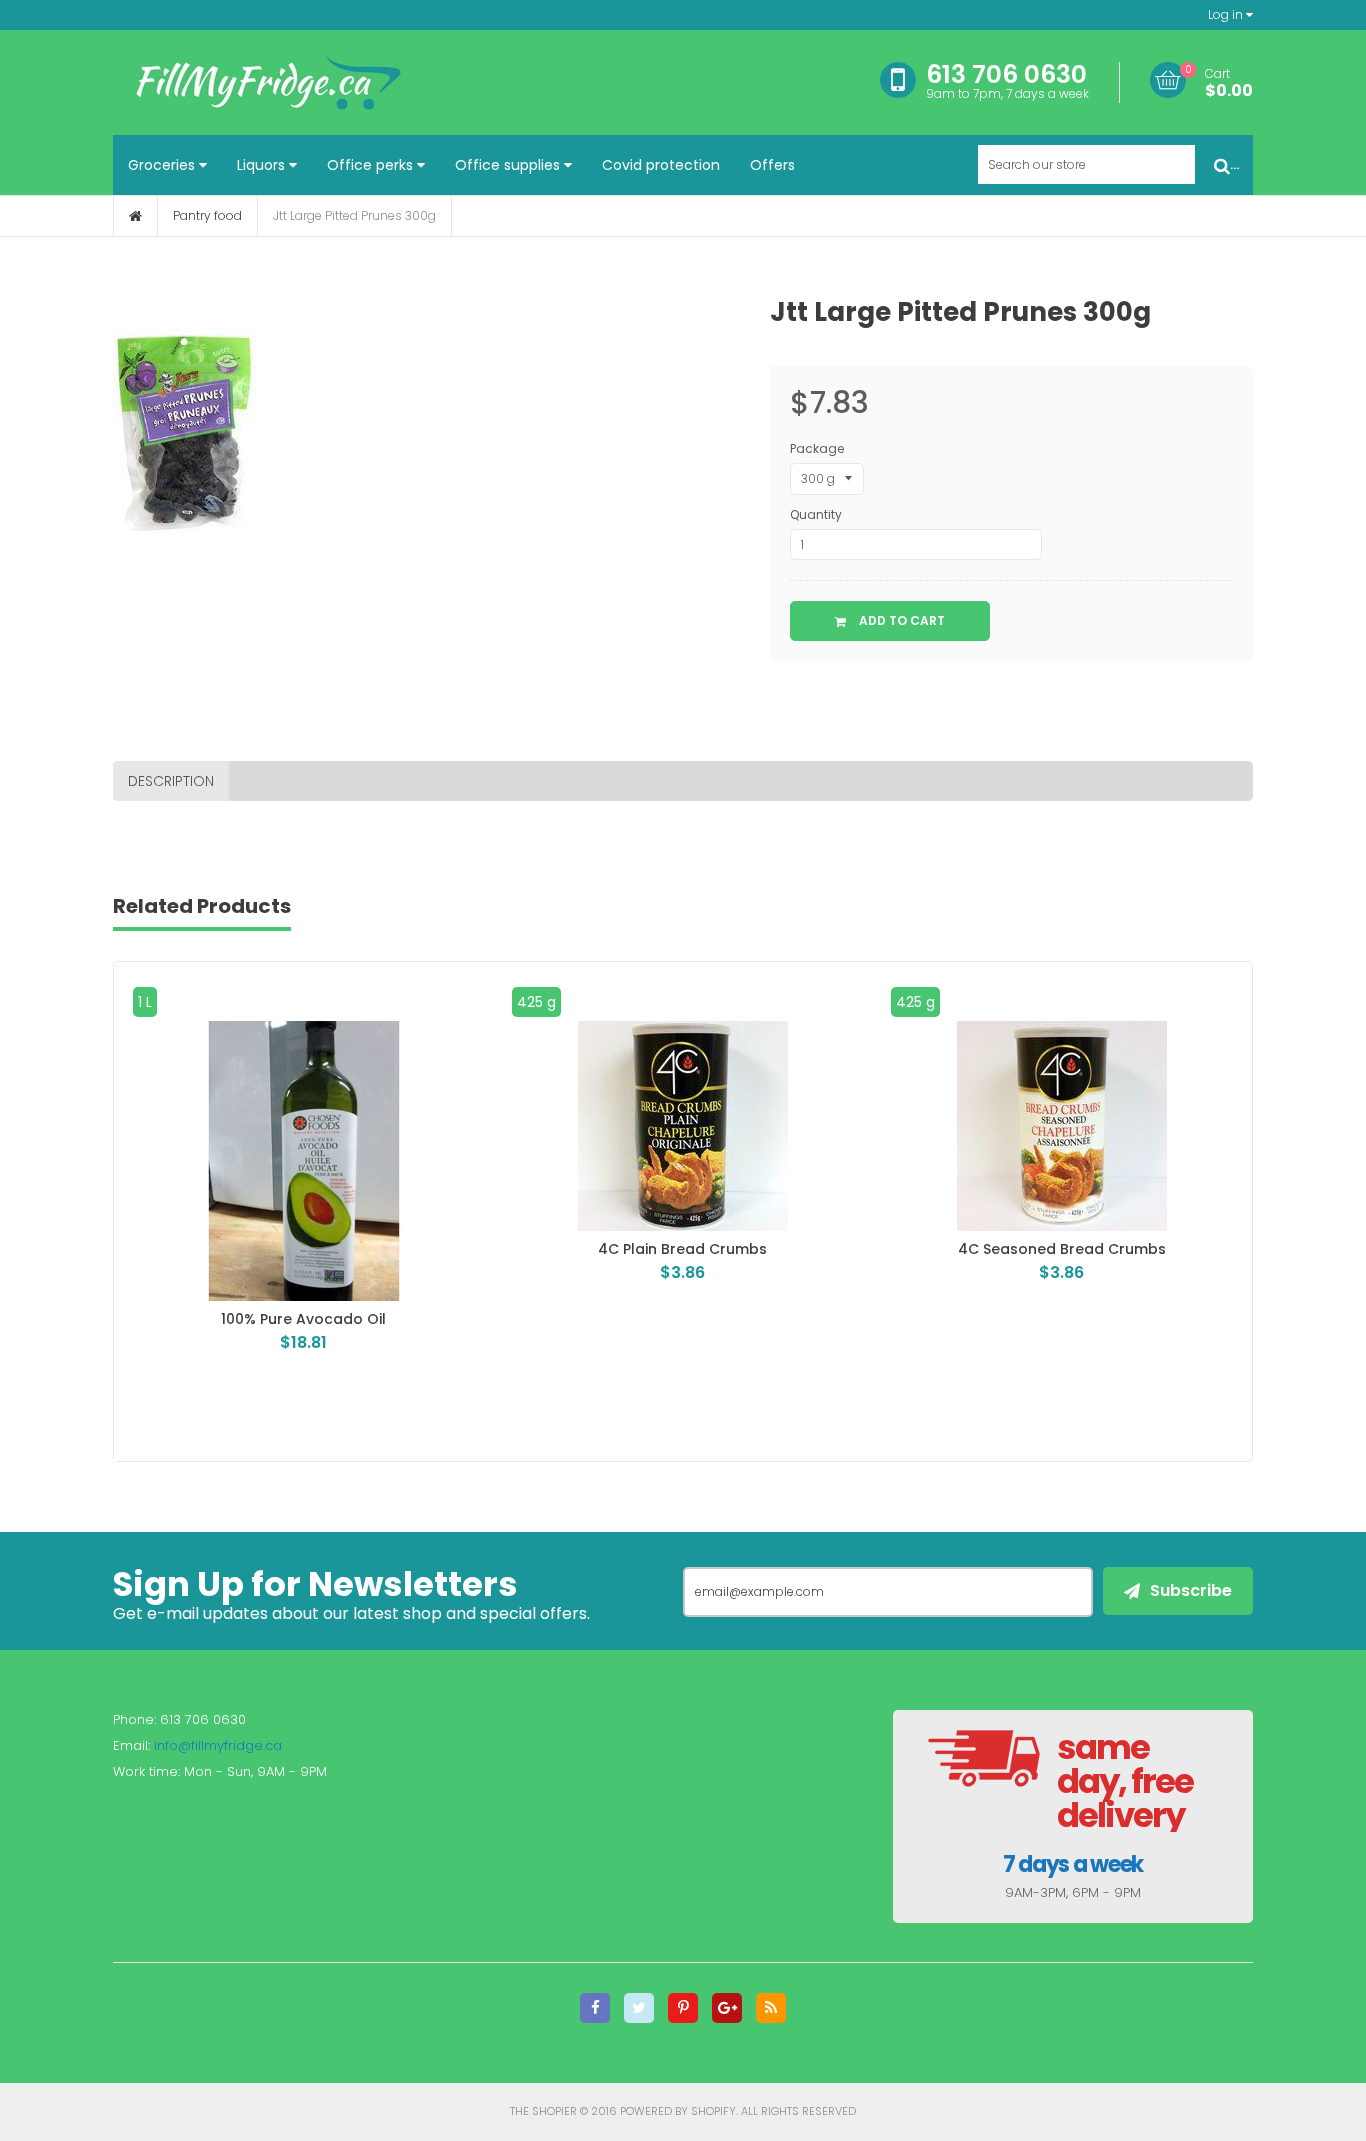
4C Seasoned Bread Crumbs (693, 1249)
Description (171, 781)
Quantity (816, 514)
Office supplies (509, 165)
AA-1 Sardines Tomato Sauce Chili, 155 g (1072, 1249)
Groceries (163, 165)
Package (817, 448)
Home (135, 216)
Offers (772, 165)
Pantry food (207, 215)
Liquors (263, 165)
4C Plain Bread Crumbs (313, 1249)
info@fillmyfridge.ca (218, 1745)
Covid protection (661, 165)
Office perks (372, 165)
